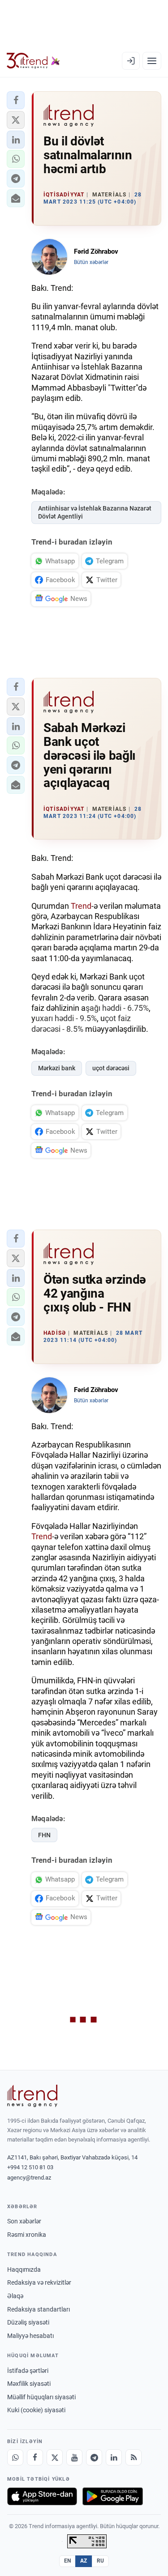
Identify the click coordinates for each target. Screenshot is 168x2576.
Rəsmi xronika (27, 2235)
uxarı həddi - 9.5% (66, 1018)
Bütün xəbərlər (91, 262)
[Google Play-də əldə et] (113, 2496)
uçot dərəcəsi (111, 1068)
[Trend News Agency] (32, 2096)
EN (68, 2561)
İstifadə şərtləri (28, 2371)
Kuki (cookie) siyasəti (36, 2410)
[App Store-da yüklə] (42, 2496)
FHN (44, 1835)
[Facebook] (35, 2457)
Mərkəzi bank (57, 1068)
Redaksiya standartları (39, 2309)
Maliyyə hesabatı (30, 2336)
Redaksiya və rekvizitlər (39, 2282)
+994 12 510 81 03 (30, 2167)
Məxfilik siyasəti (29, 2384)
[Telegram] (94, 2457)
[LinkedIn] (114, 2457)
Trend (81, 906)
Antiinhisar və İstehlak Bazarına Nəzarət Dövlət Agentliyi (95, 513)
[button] (16, 100)
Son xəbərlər (24, 2221)
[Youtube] (74, 2457)
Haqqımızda (24, 2269)
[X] (55, 2457)
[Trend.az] (33, 61)
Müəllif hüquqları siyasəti (41, 2397)
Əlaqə (15, 2296)
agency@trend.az (29, 2178)
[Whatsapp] (15, 2457)
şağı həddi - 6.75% (117, 1008)
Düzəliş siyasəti (28, 2322)
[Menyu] (152, 61)
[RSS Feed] (134, 2457)
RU (101, 2561)
